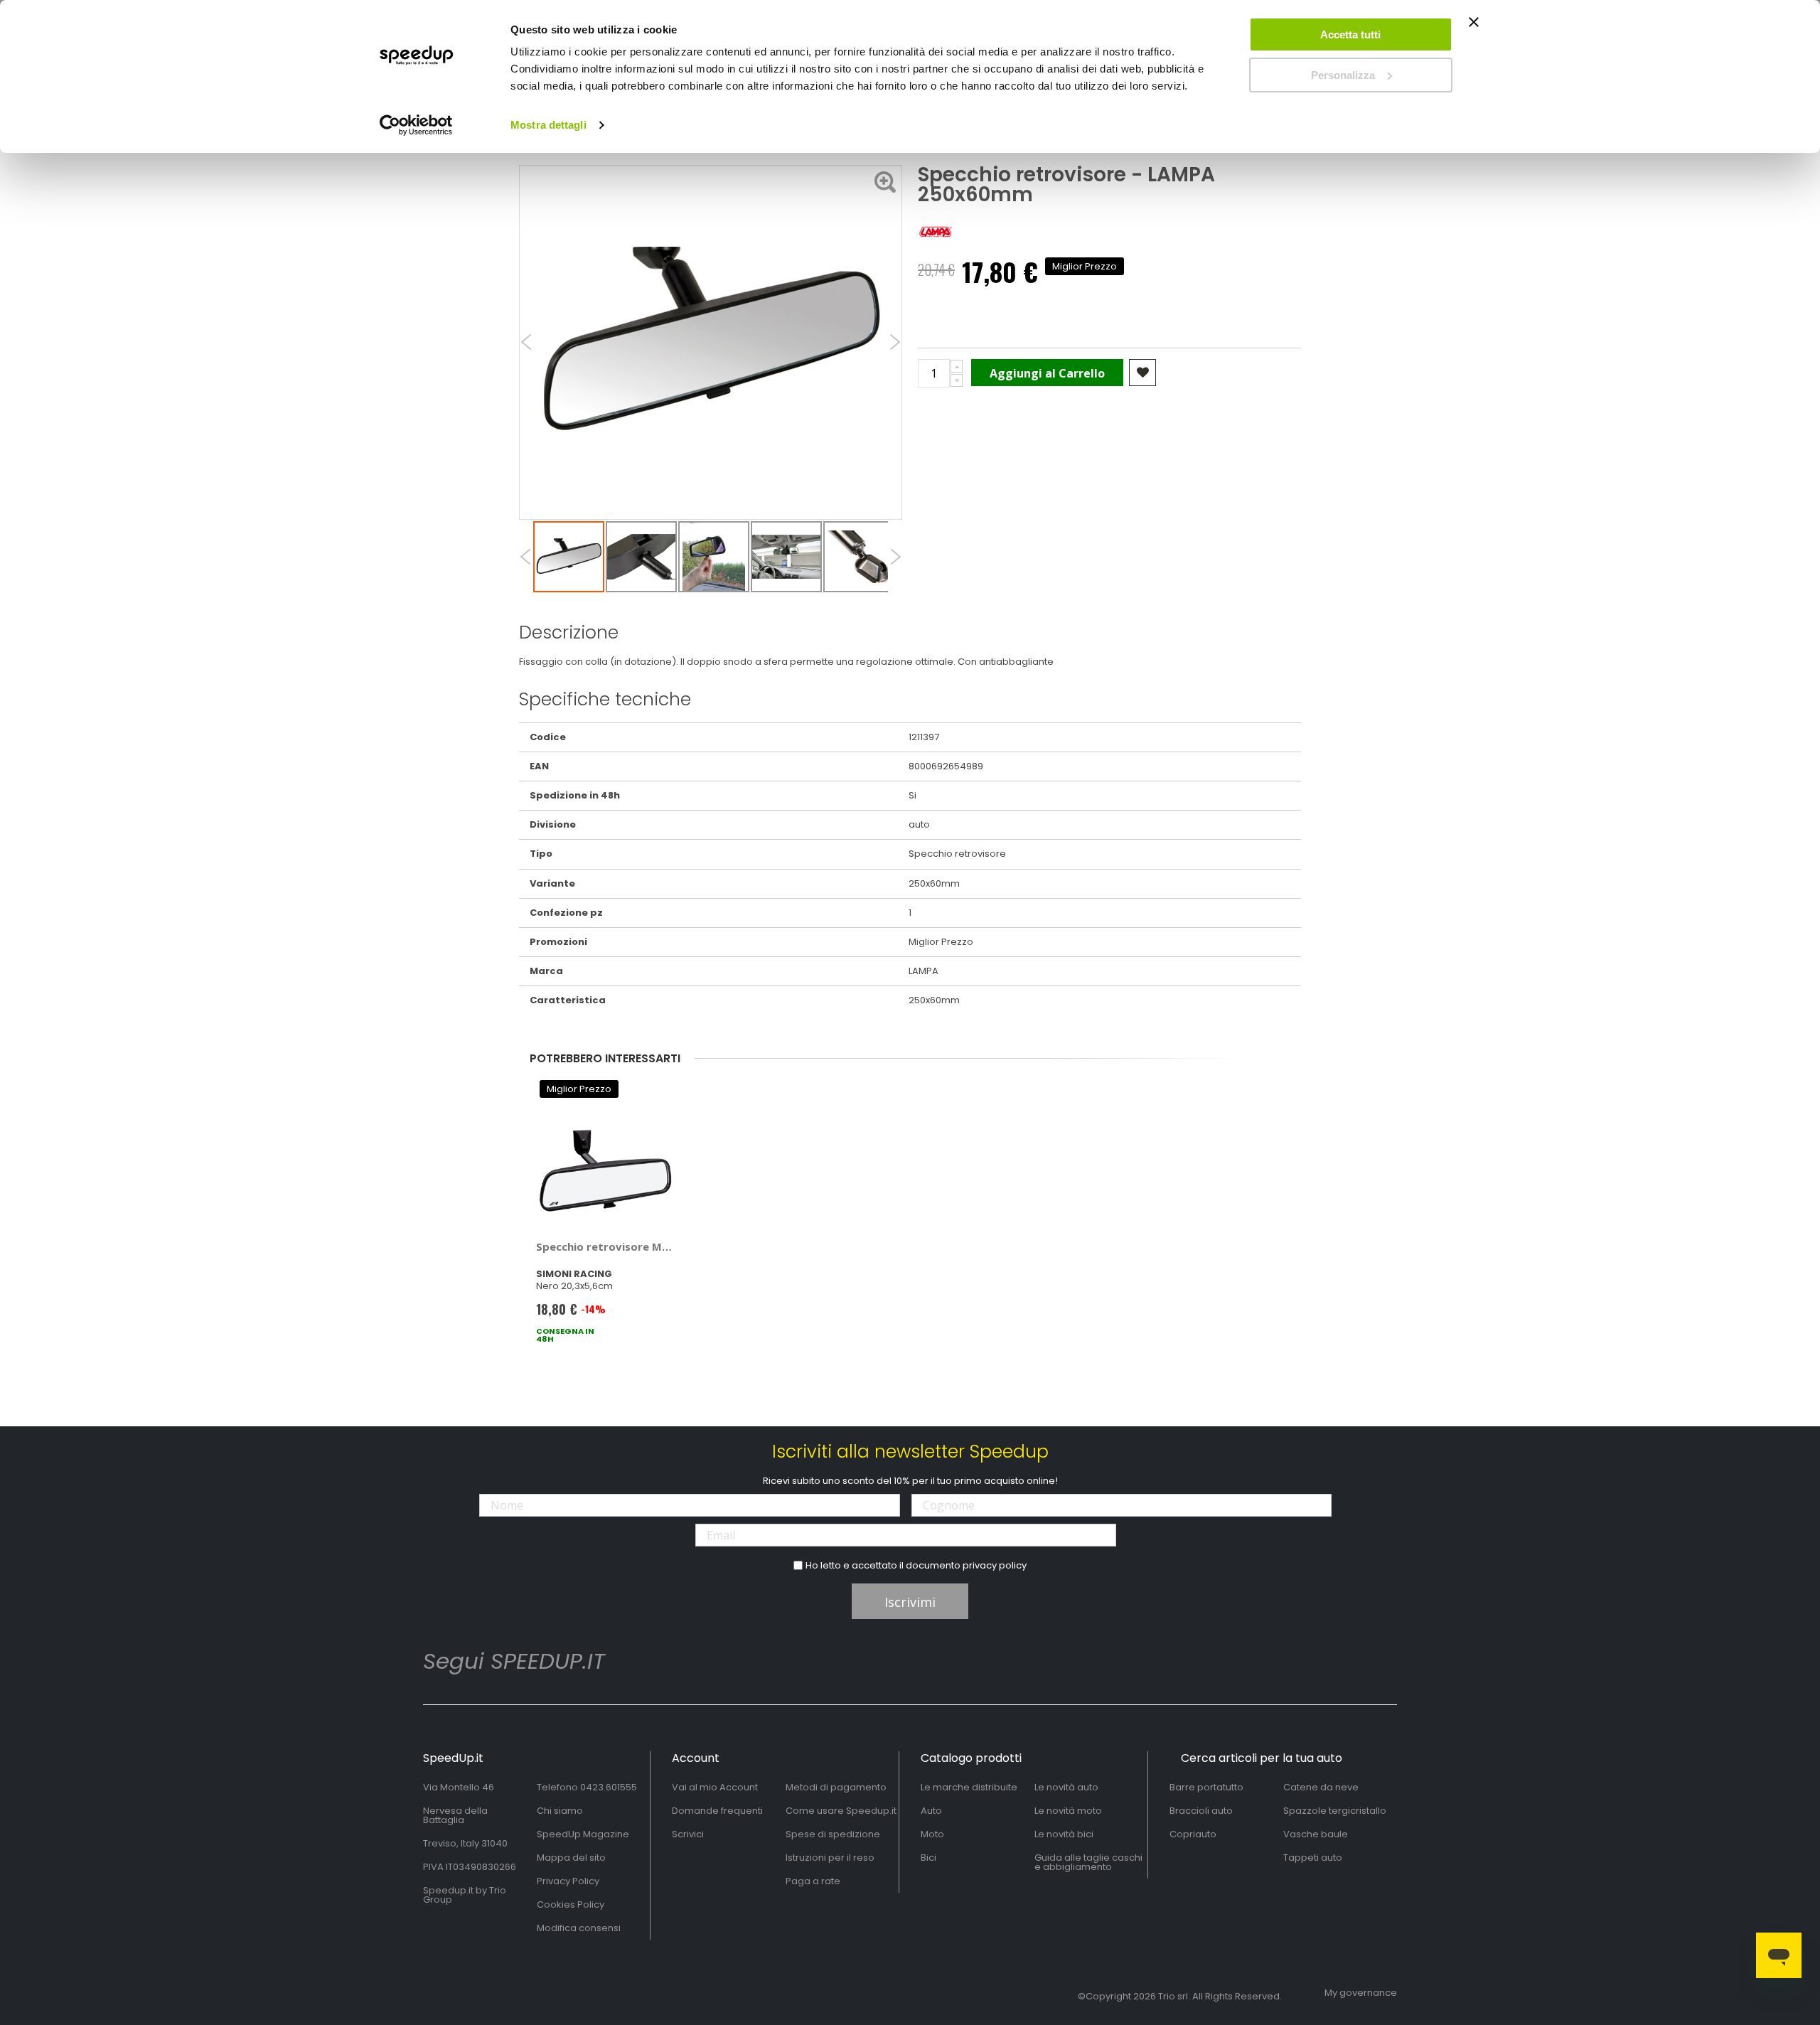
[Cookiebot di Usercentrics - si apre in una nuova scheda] (416, 125)
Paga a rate (813, 1881)
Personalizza (1343, 75)
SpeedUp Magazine (583, 1834)
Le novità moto (1068, 1811)
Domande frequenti (717, 1811)
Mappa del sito (571, 1858)
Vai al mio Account (715, 1787)
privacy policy (995, 1565)
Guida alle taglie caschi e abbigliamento (1088, 1862)
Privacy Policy (568, 1881)
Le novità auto (1066, 1787)
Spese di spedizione (833, 1834)
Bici (928, 1858)
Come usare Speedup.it (841, 1811)
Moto (932, 1834)
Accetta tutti (1350, 34)
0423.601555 (609, 1787)
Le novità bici (1064, 1834)
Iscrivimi (910, 1602)
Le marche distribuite (969, 1787)
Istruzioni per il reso (830, 1858)
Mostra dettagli (548, 125)
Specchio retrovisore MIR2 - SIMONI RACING (605, 1246)
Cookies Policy (571, 1904)
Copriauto (1193, 1834)
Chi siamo (560, 1811)
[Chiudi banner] (1474, 28)
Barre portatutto (1206, 1787)
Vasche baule (1316, 1834)
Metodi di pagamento (836, 1787)
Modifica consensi (579, 1928)
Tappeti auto (1313, 1858)
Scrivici (688, 1834)
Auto (931, 1811)
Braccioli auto (1201, 1811)
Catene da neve (1321, 1787)
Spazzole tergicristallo (1335, 1811)
